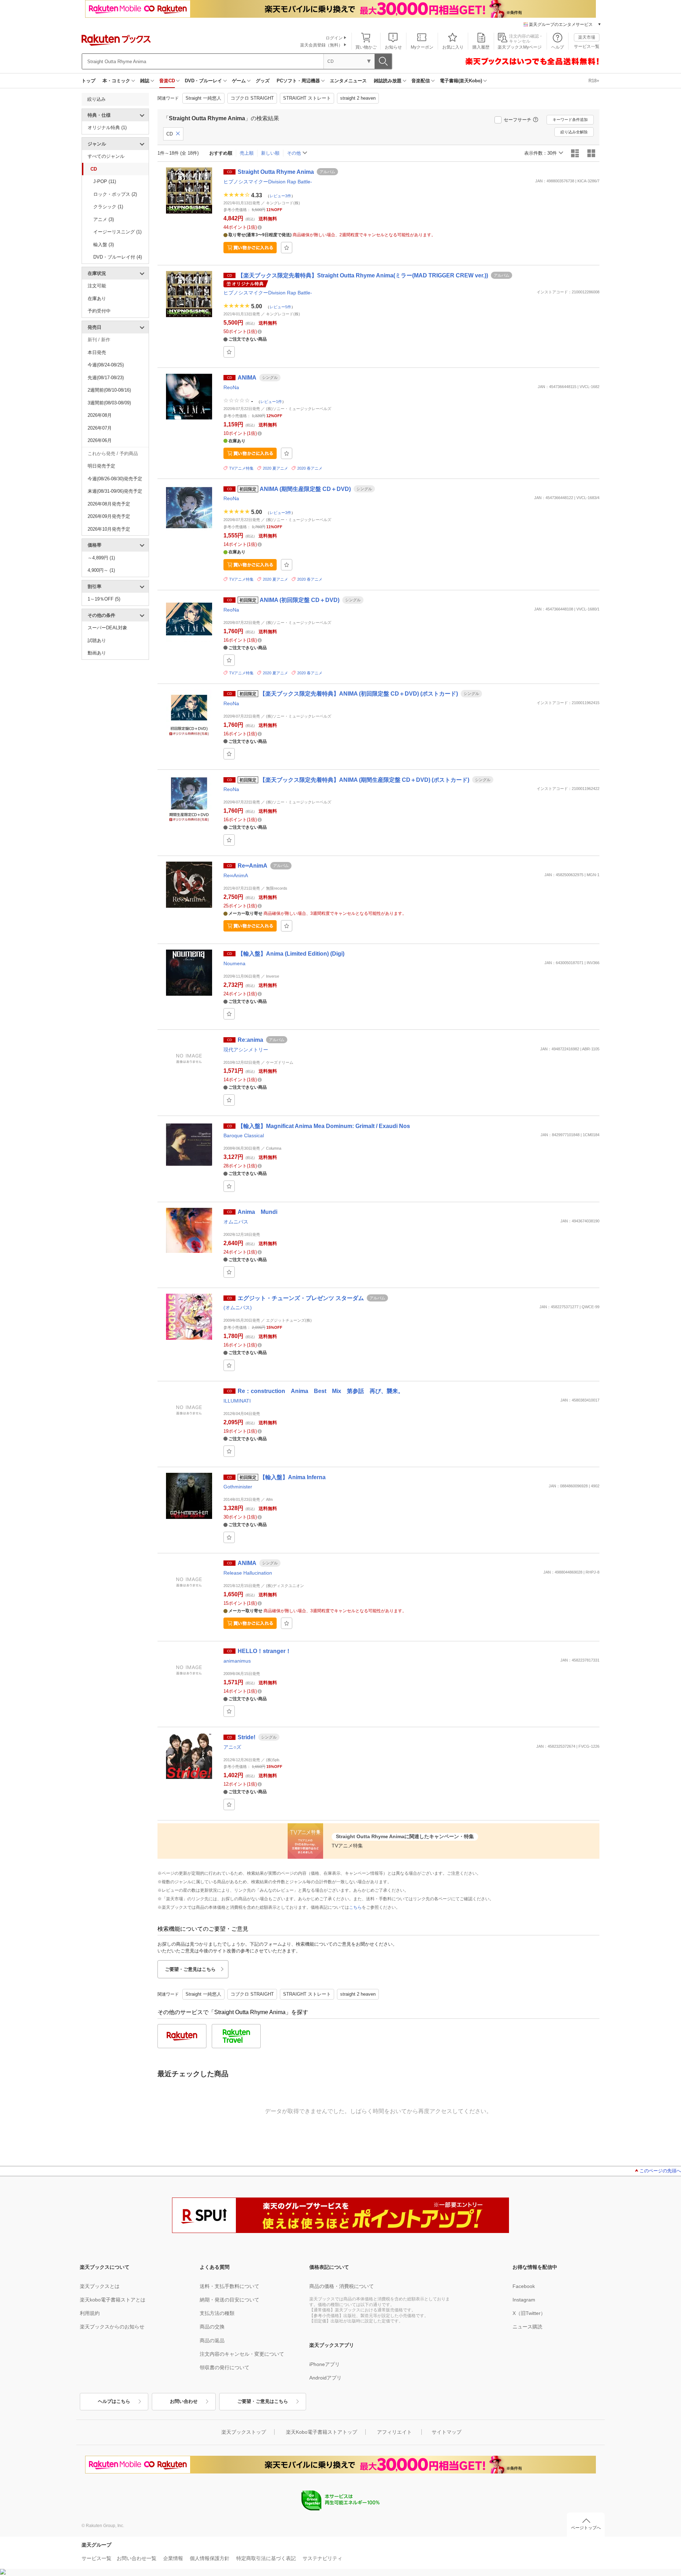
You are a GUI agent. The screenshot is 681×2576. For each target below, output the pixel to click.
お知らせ (393, 47)
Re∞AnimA (236, 875)
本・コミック (116, 81)
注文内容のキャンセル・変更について (242, 2354)
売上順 (247, 153)
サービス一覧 (587, 46)
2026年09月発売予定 (109, 516)
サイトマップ (447, 2432)
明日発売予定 (101, 466)
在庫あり (97, 298)
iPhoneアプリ (325, 2364)
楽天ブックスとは (100, 2286)
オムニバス (236, 1222)
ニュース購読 (527, 2327)
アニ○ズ (232, 1747)
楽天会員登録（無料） (321, 45)
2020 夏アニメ (275, 468)
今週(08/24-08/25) (106, 365)
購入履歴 (481, 47)
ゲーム (239, 81)
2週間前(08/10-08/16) (109, 390)
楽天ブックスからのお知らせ (112, 2327)
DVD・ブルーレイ (203, 81)
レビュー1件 (271, 402)
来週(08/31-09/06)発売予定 (115, 491)
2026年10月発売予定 (109, 529)
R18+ (594, 81)
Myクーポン (422, 47)
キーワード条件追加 (570, 120)
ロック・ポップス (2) (115, 194)
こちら (355, 1907)
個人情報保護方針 (210, 2558)
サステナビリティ (322, 2558)
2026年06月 (100, 440)
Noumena (234, 963)
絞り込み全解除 (574, 132)
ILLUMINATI (237, 1401)
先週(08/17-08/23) (106, 378)
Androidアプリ (325, 2378)
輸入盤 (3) (104, 245)
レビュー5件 (280, 307)
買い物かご (366, 47)
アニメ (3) (104, 219)
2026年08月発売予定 (109, 504)
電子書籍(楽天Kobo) (461, 81)
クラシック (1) (108, 207)
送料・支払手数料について (229, 2286)
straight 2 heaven (358, 98)
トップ (88, 81)
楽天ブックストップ (244, 2432)
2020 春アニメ (310, 468)
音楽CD (167, 81)
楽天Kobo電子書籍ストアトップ (322, 2432)
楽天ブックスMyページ (520, 47)
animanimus (237, 1661)
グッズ (263, 81)
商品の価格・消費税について (342, 2286)
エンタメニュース (348, 81)
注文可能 (97, 286)
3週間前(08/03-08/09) (109, 403)
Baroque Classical (244, 1135)
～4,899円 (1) (101, 558)
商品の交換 (212, 2327)
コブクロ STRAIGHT (252, 98)
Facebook (524, 2286)
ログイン (334, 38)
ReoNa (231, 387)
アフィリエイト (394, 2432)
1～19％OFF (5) (104, 599)
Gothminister (238, 1487)
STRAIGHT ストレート (307, 98)
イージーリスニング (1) (117, 232)
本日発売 (97, 352)
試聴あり (97, 640)
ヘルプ (558, 47)
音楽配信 (421, 81)
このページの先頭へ (660, 2171)
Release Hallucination (248, 1573)
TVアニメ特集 (241, 468)
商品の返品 (212, 2340)
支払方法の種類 (217, 2313)
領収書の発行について (225, 2367)
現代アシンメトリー (246, 1050)
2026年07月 (100, 428)
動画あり (97, 653)
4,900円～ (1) (101, 570)
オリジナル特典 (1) (107, 128)
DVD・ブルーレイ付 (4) (118, 257)
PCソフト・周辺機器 (298, 81)
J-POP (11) (105, 181)
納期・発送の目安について (229, 2300)
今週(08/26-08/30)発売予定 (115, 479)
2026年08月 (100, 415)
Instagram (524, 2300)
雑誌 (145, 81)
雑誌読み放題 (388, 81)
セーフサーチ (517, 120)
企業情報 (173, 2558)
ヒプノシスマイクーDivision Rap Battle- (268, 182)
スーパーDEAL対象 (107, 628)
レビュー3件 (280, 195)
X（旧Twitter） (529, 2313)
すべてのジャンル (106, 156)
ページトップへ (586, 2528)
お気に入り (453, 47)
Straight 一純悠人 (203, 98)
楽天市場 (587, 37)
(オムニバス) (238, 1308)
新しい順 (270, 153)
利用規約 (90, 2313)
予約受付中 (99, 311)
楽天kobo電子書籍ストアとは (113, 2300)
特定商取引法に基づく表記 (266, 2558)
